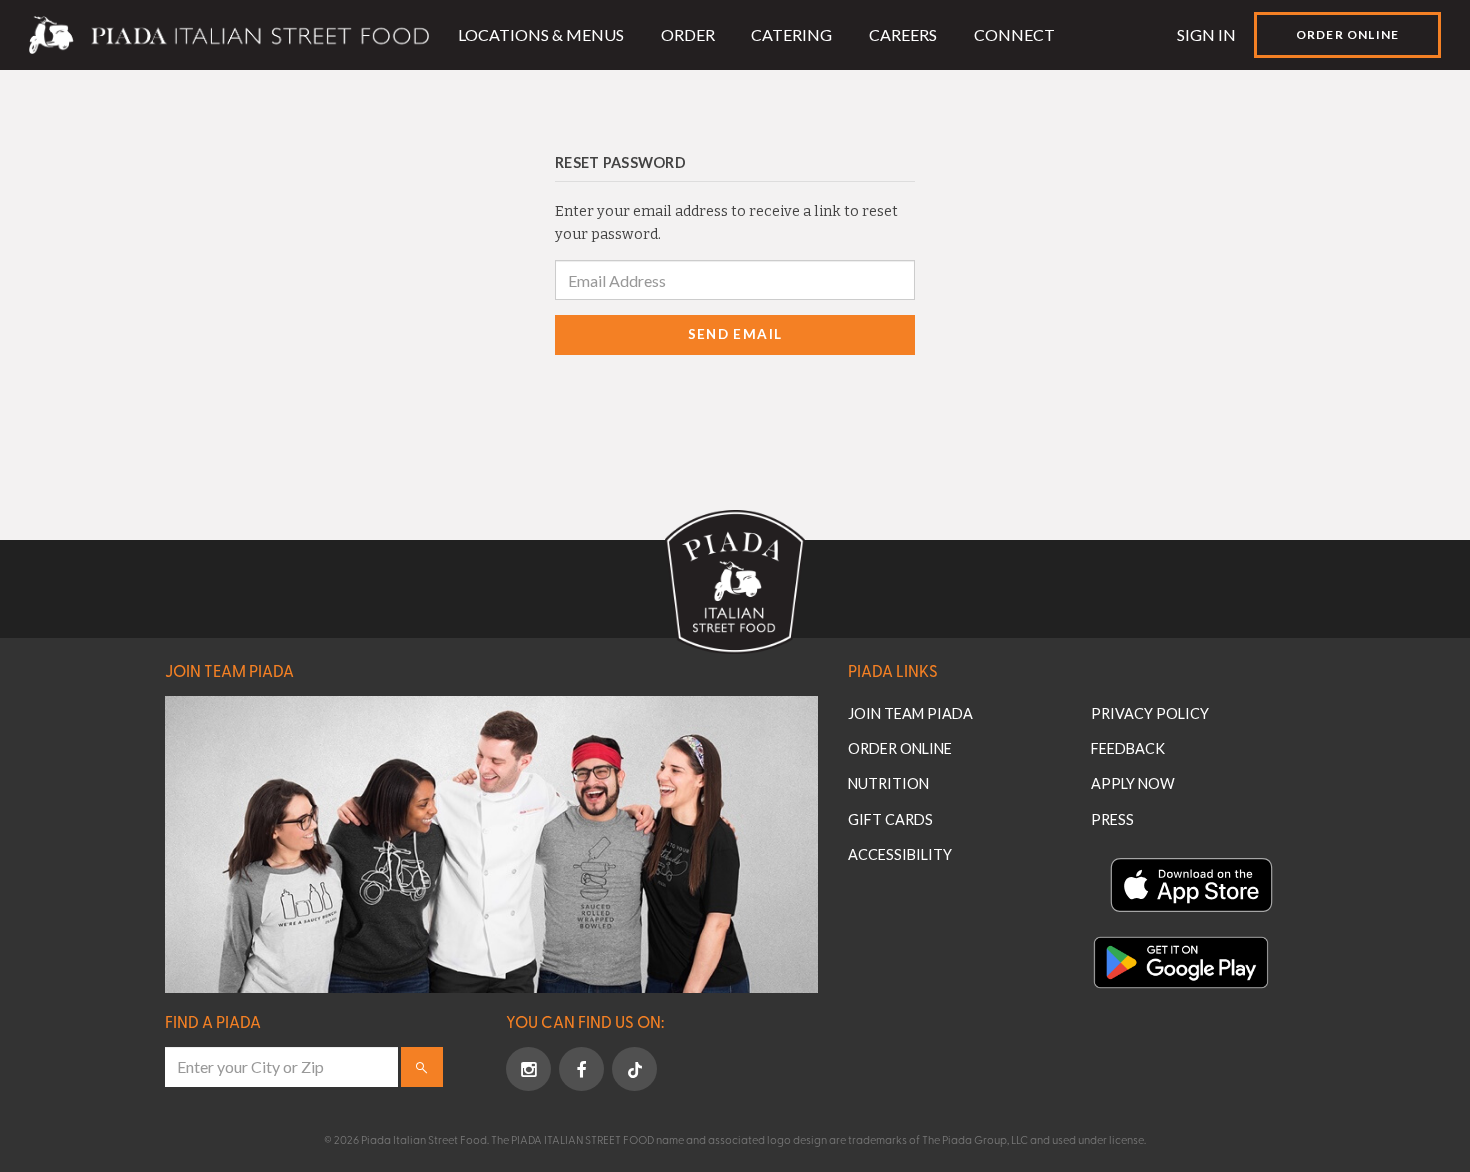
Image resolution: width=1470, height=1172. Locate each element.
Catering (791, 34)
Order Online (1347, 34)
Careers (903, 34)
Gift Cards (890, 819)
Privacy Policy (1150, 713)
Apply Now (1133, 783)
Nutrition (888, 783)
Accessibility (900, 854)
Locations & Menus (541, 34)
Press (1112, 819)
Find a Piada (213, 1021)
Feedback (1128, 748)
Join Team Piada (229, 670)
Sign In (1206, 34)
